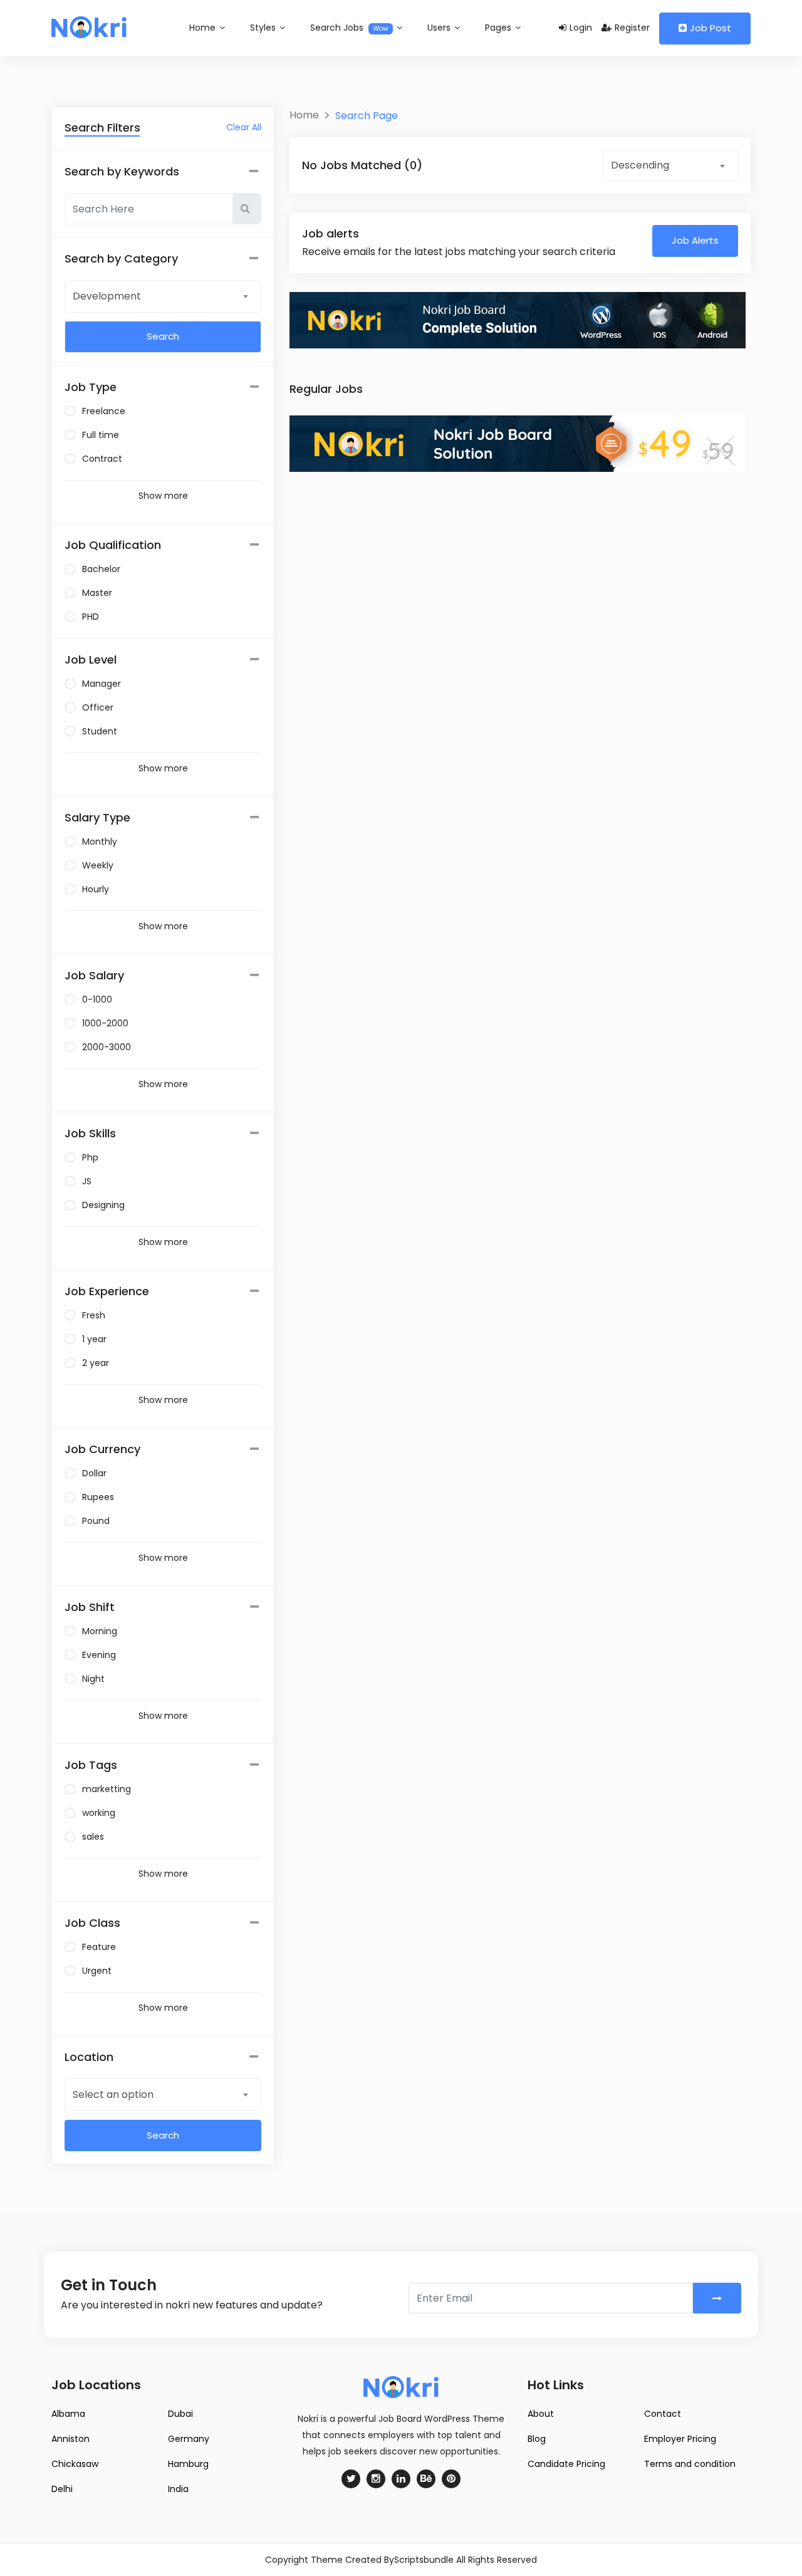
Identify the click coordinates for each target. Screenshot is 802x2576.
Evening (99, 1655)
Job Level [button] (91, 660)
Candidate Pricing (566, 2464)
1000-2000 (105, 1023)
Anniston (70, 2439)
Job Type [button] (91, 387)
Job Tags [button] (91, 1765)
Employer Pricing (680, 2439)
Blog (537, 2439)
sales (93, 1837)
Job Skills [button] (90, 1133)
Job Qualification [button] (113, 545)
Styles (264, 28)
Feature (99, 1947)
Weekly (98, 865)
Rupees (98, 1497)
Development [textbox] (107, 296)
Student (100, 731)
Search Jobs (349, 28)
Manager (102, 684)
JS (87, 1181)
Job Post (711, 28)
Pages (499, 28)
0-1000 (97, 999)
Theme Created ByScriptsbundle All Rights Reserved (424, 2560)
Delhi (62, 2489)
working (99, 1813)
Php (90, 1157)
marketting (107, 1789)
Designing (103, 1205)
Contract (102, 459)
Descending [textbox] (640, 165)
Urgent (97, 1971)
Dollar (94, 1473)
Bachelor (101, 569)
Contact (663, 2414)
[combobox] (163, 296)
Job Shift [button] (90, 1607)
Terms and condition (690, 2464)
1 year (94, 1339)
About (541, 2414)
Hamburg (188, 2464)
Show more (163, 496)
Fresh (94, 1315)
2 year (96, 1363)
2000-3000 (107, 1047)
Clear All (244, 127)
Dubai (180, 2414)
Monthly (100, 842)
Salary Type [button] (97, 817)
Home (204, 28)
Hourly (96, 889)
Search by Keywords (122, 171)
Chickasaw (75, 2464)
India (178, 2489)
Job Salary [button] (94, 975)
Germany (189, 2439)
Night (93, 1679)
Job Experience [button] (107, 1291)
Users (440, 28)
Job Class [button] (92, 1923)
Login (581, 28)
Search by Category (121, 258)
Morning (100, 1631)
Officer (98, 707)
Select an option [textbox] (113, 2094)
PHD (91, 617)
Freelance (104, 411)
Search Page (367, 116)
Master (97, 593)
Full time (101, 435)
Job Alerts (695, 240)
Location (89, 2057)
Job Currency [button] (102, 1449)
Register (632, 28)
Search (163, 2135)
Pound (96, 1521)
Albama (68, 2414)
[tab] (163, 387)
